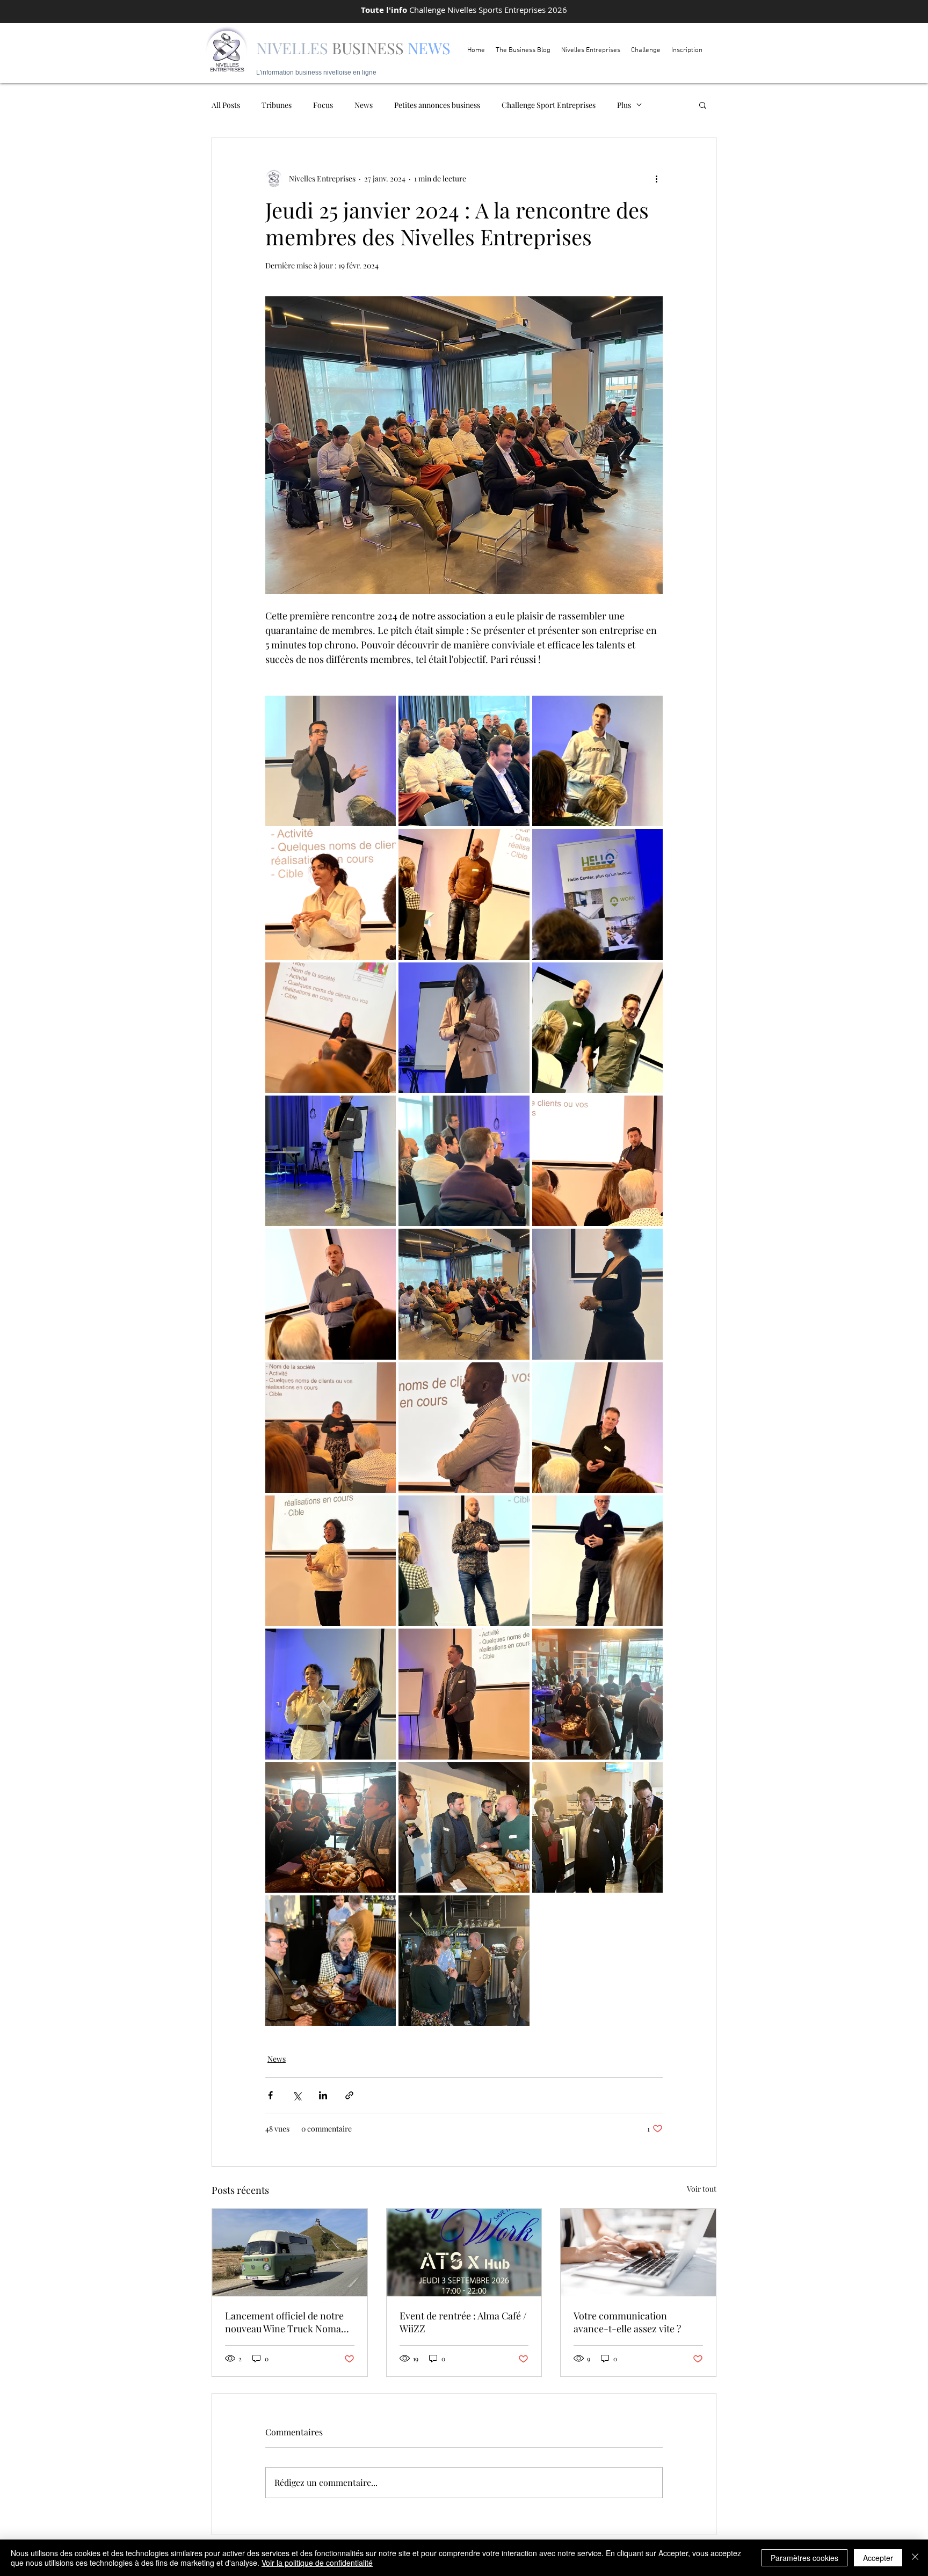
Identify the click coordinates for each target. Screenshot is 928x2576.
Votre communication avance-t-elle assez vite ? (627, 2322)
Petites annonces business (437, 105)
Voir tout (702, 2189)
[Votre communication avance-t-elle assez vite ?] (638, 2252)
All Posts (226, 105)
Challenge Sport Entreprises (549, 105)
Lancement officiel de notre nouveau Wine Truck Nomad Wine (286, 2322)
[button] (703, 105)
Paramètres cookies (804, 2558)
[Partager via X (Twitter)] (297, 2095)
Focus (323, 105)
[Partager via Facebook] (270, 2095)
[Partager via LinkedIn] (323, 2095)
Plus (624, 105)
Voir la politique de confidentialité (317, 2563)
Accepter (878, 2558)
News (364, 105)
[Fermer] (915, 2558)
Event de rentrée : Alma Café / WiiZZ (463, 2322)
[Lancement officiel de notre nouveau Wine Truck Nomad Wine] (290, 2252)
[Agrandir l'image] (331, 761)
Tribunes (277, 105)
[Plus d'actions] (656, 178)
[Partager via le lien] (349, 2095)
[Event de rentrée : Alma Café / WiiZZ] (464, 2252)
